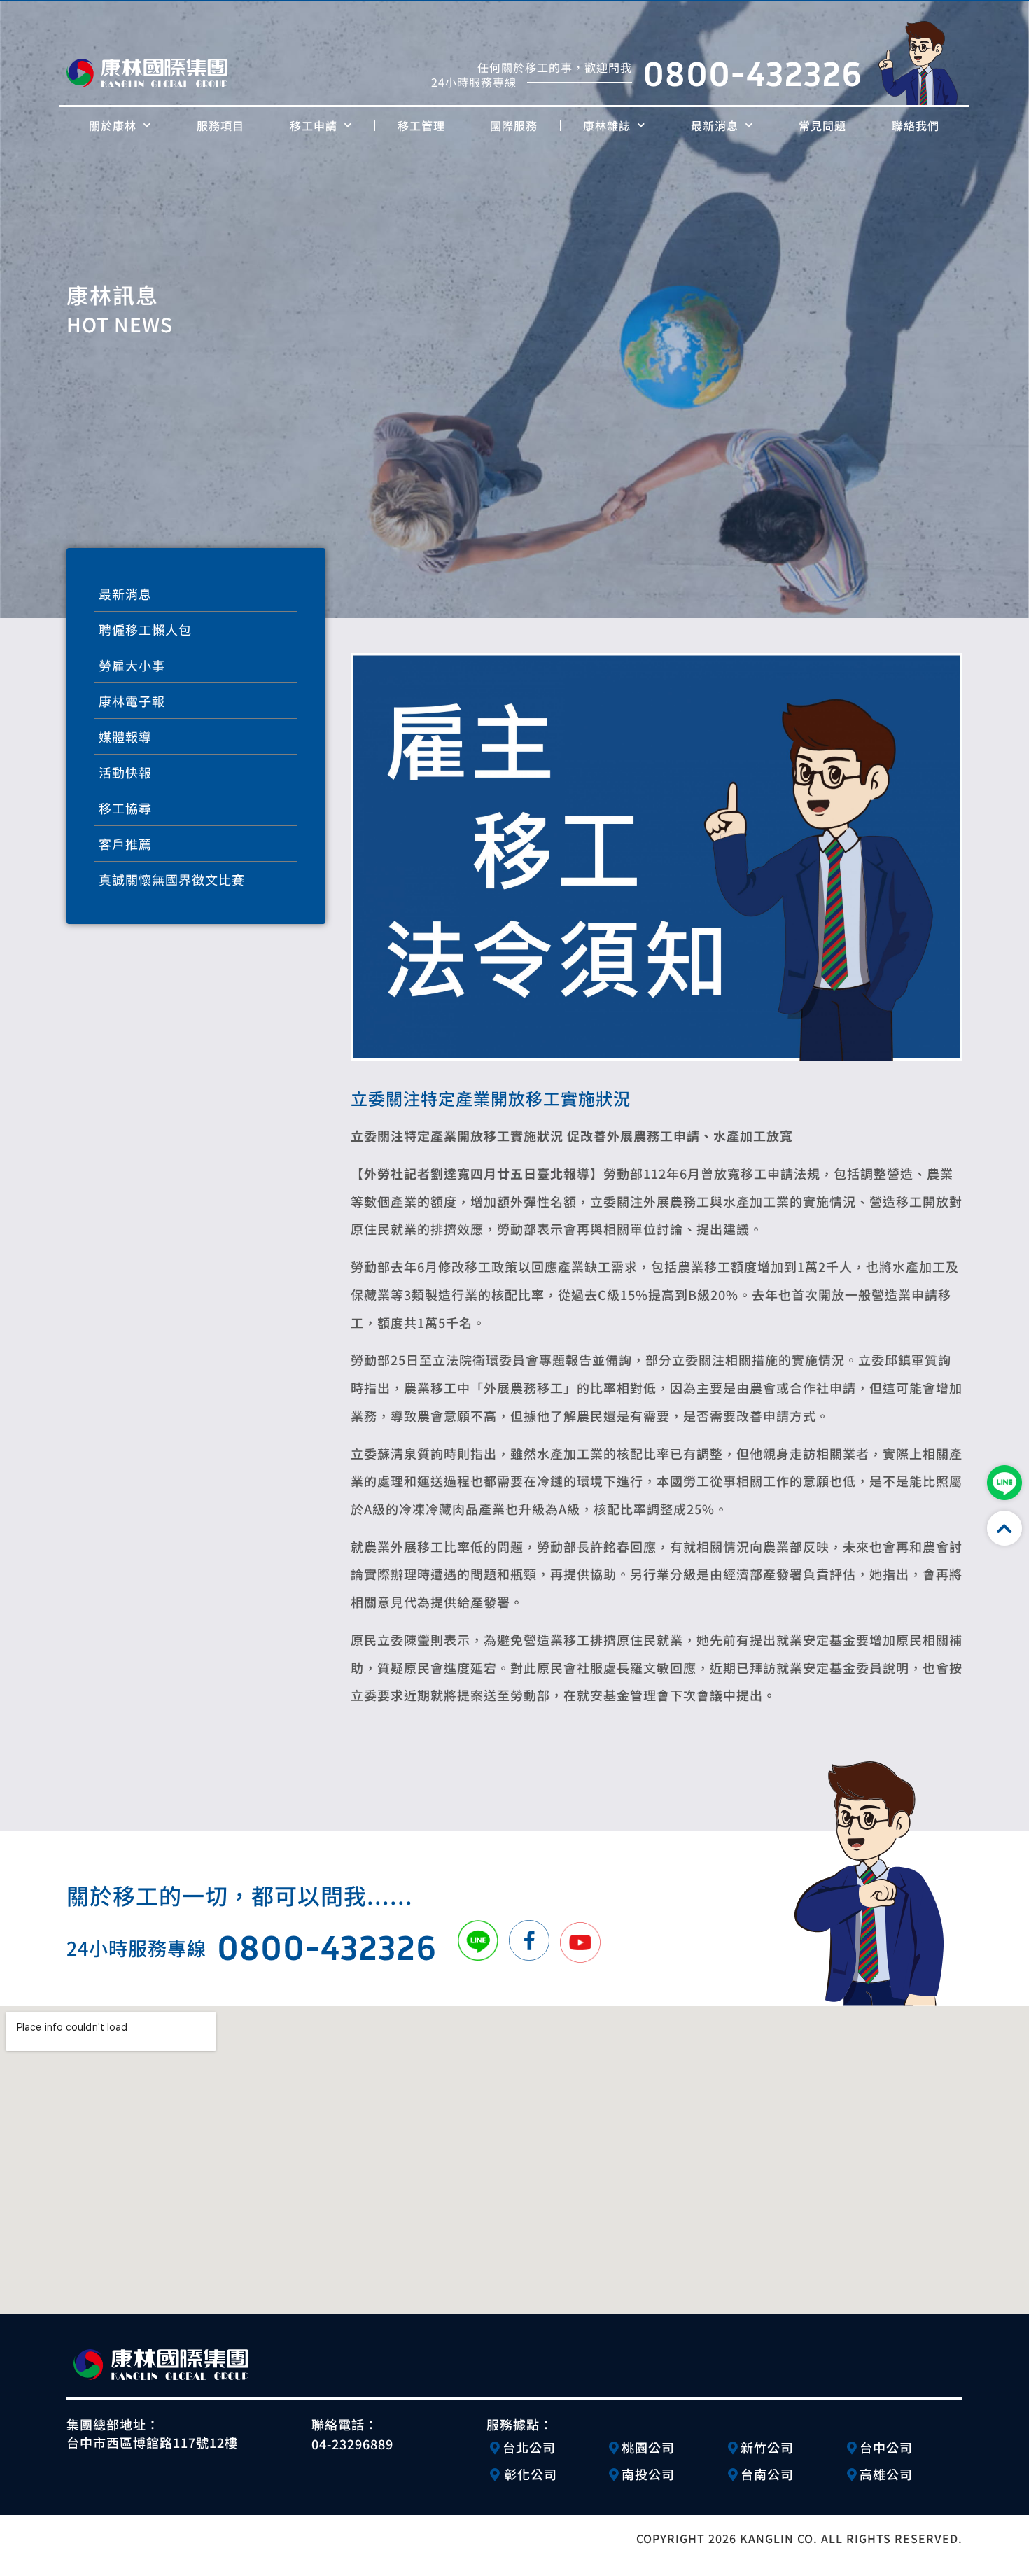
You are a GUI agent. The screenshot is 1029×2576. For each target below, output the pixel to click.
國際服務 (514, 125)
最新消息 (715, 125)
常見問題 (822, 125)
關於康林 (113, 125)
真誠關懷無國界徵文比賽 (172, 879)
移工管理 (421, 125)
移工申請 (314, 125)
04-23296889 (352, 2444)
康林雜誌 (607, 125)
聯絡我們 (916, 125)
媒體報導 (125, 736)
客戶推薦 (125, 843)
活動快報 (125, 772)
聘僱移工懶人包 (145, 629)
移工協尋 (125, 808)
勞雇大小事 (132, 665)
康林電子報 (132, 701)
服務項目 (220, 125)
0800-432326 (752, 72)
